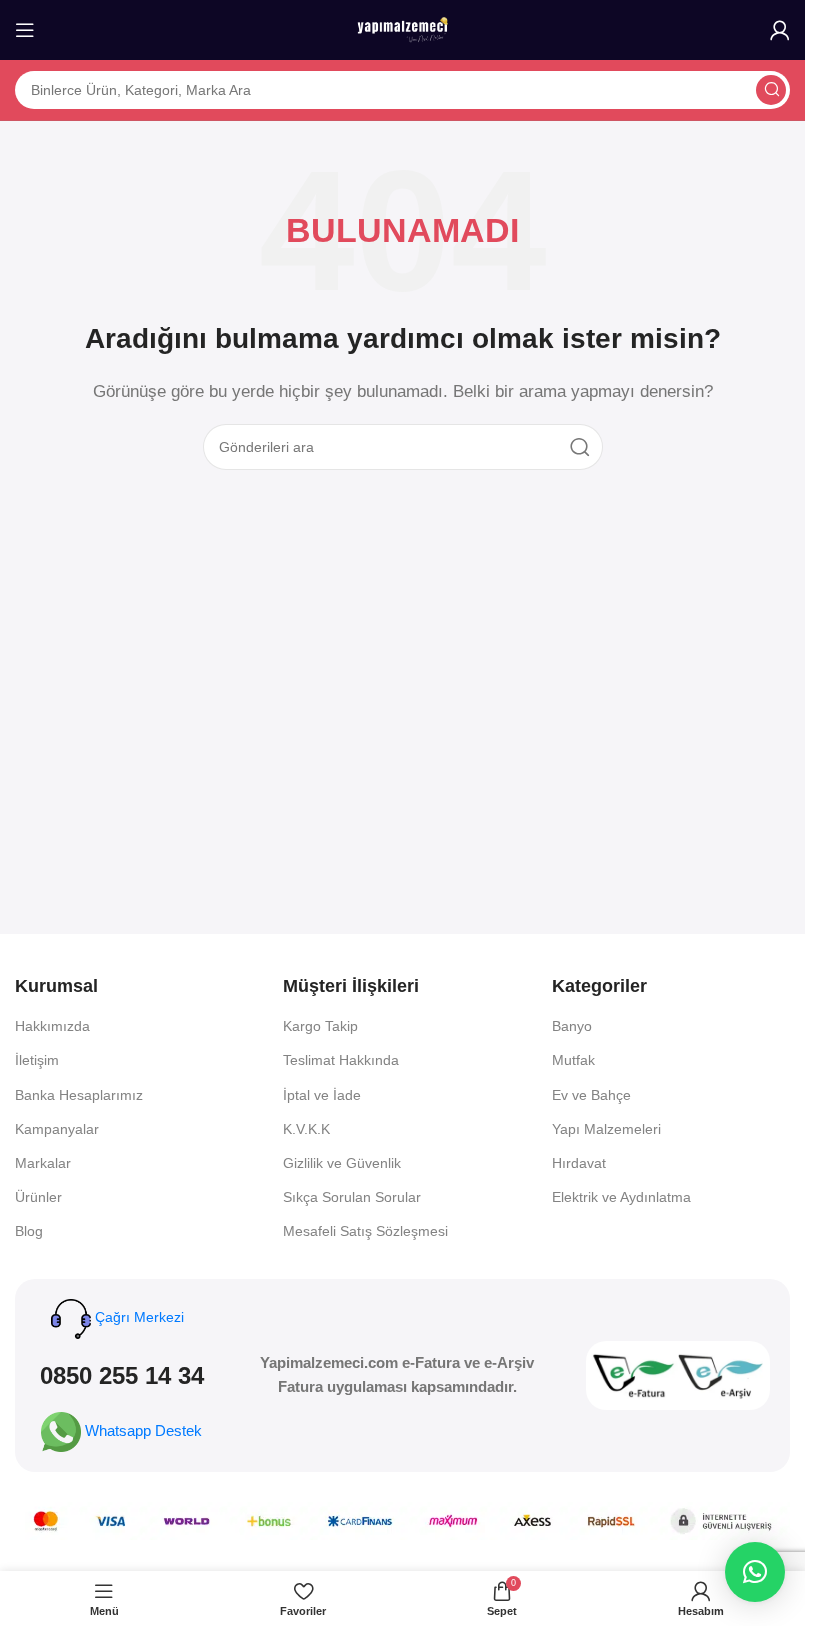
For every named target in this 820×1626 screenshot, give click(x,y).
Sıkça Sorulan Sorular (352, 1197)
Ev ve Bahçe (591, 1095)
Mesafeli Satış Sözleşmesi (365, 1231)
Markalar (43, 1163)
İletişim (37, 1060)
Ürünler (38, 1197)
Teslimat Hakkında (341, 1060)
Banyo (572, 1026)
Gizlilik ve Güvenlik (342, 1163)
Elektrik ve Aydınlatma (621, 1197)
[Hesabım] (780, 30)
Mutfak (573, 1060)
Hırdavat (579, 1163)
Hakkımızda (52, 1026)
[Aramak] (771, 90)
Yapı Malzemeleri (606, 1129)
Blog (29, 1231)
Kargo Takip (320, 1026)
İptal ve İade (322, 1095)
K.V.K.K (306, 1129)
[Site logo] (403, 28)
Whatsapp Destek (143, 1430)
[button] (755, 1572)
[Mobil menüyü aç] (25, 30)
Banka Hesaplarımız (79, 1095)
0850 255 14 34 (122, 1375)
